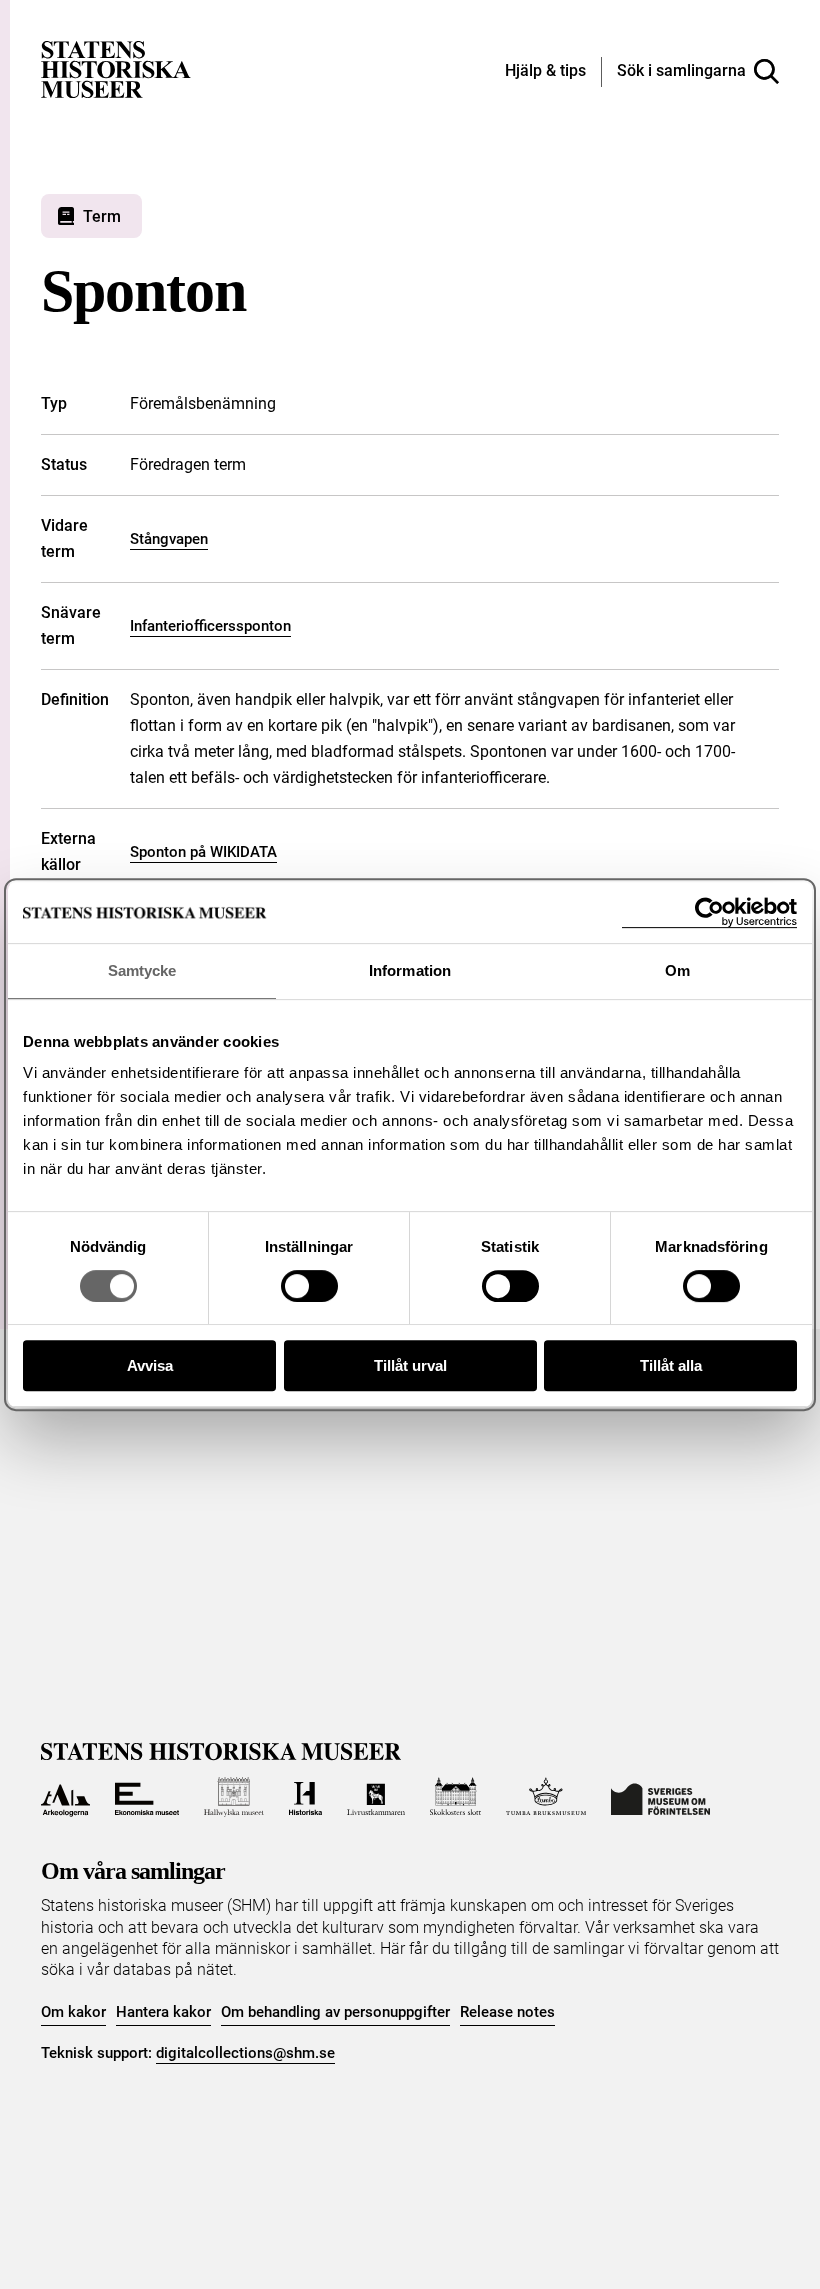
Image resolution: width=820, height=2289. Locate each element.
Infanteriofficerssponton (210, 626)
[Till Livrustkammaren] (376, 1797)
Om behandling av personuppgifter (335, 2012)
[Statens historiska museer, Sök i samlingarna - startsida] (116, 68)
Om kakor (73, 2012)
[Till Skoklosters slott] (456, 1797)
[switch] (309, 1286)
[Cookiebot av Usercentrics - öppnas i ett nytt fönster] (709, 912)
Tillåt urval (410, 1365)
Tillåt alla (671, 1365)
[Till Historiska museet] (305, 1797)
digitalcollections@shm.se (245, 2053)
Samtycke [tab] (142, 970)
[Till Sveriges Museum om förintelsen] (660, 1797)
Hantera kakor (163, 2012)
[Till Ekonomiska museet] (147, 1797)
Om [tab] (677, 970)
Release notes (507, 2012)
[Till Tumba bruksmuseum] (546, 1797)
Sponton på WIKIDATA (203, 852)
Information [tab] (410, 970)
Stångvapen (169, 539)
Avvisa (150, 1365)
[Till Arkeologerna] (65, 1797)
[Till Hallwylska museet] (233, 1797)
